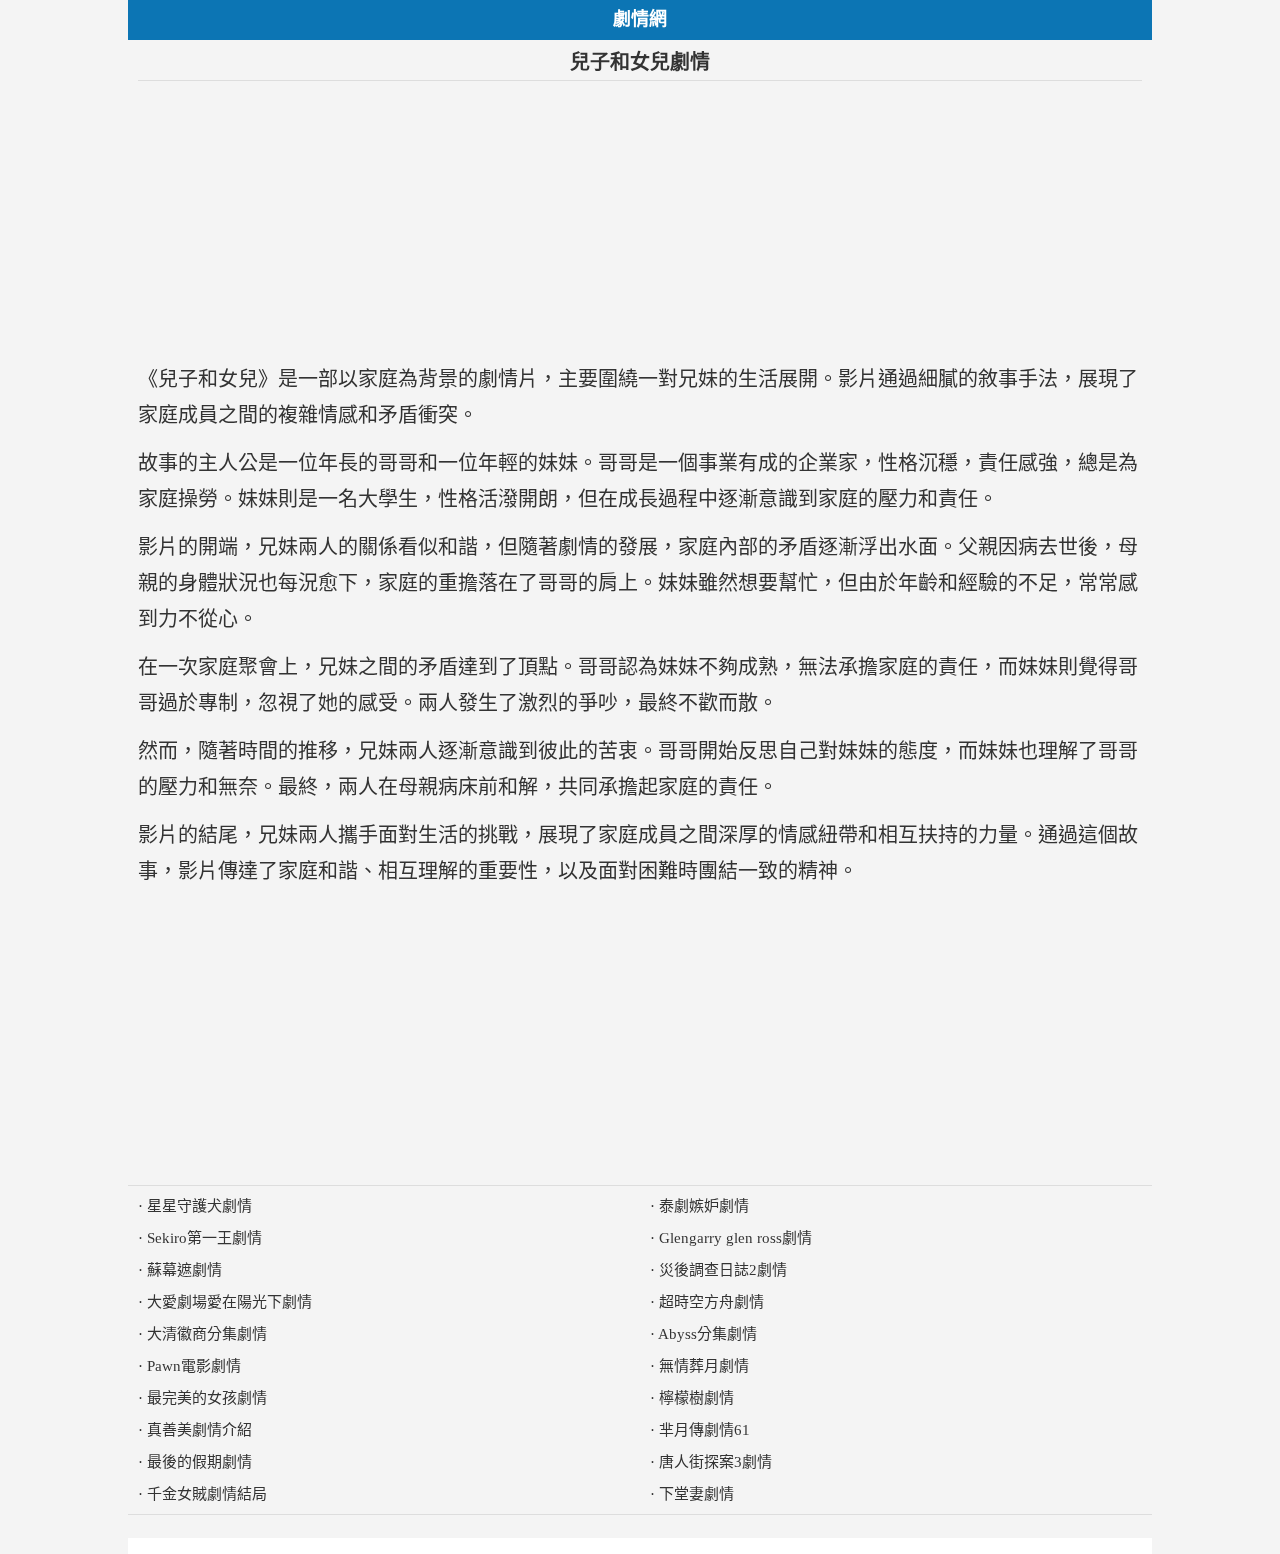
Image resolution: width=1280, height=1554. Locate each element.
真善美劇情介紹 (199, 1430)
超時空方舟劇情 (711, 1302)
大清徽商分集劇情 (207, 1334)
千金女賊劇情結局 (207, 1494)
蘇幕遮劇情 (184, 1270)
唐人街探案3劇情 (715, 1462)
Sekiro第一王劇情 (204, 1238)
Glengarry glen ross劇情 (735, 1238)
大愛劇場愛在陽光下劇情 (229, 1302)
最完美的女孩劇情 (207, 1398)
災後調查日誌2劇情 (723, 1270)
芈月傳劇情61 (704, 1430)
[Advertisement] (640, 221)
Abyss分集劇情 (707, 1334)
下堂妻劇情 (696, 1494)
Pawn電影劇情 (194, 1366)
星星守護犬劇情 (199, 1206)
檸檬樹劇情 (696, 1398)
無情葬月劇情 (704, 1366)
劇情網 (640, 19)
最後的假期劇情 (199, 1462)
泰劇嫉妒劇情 (704, 1206)
